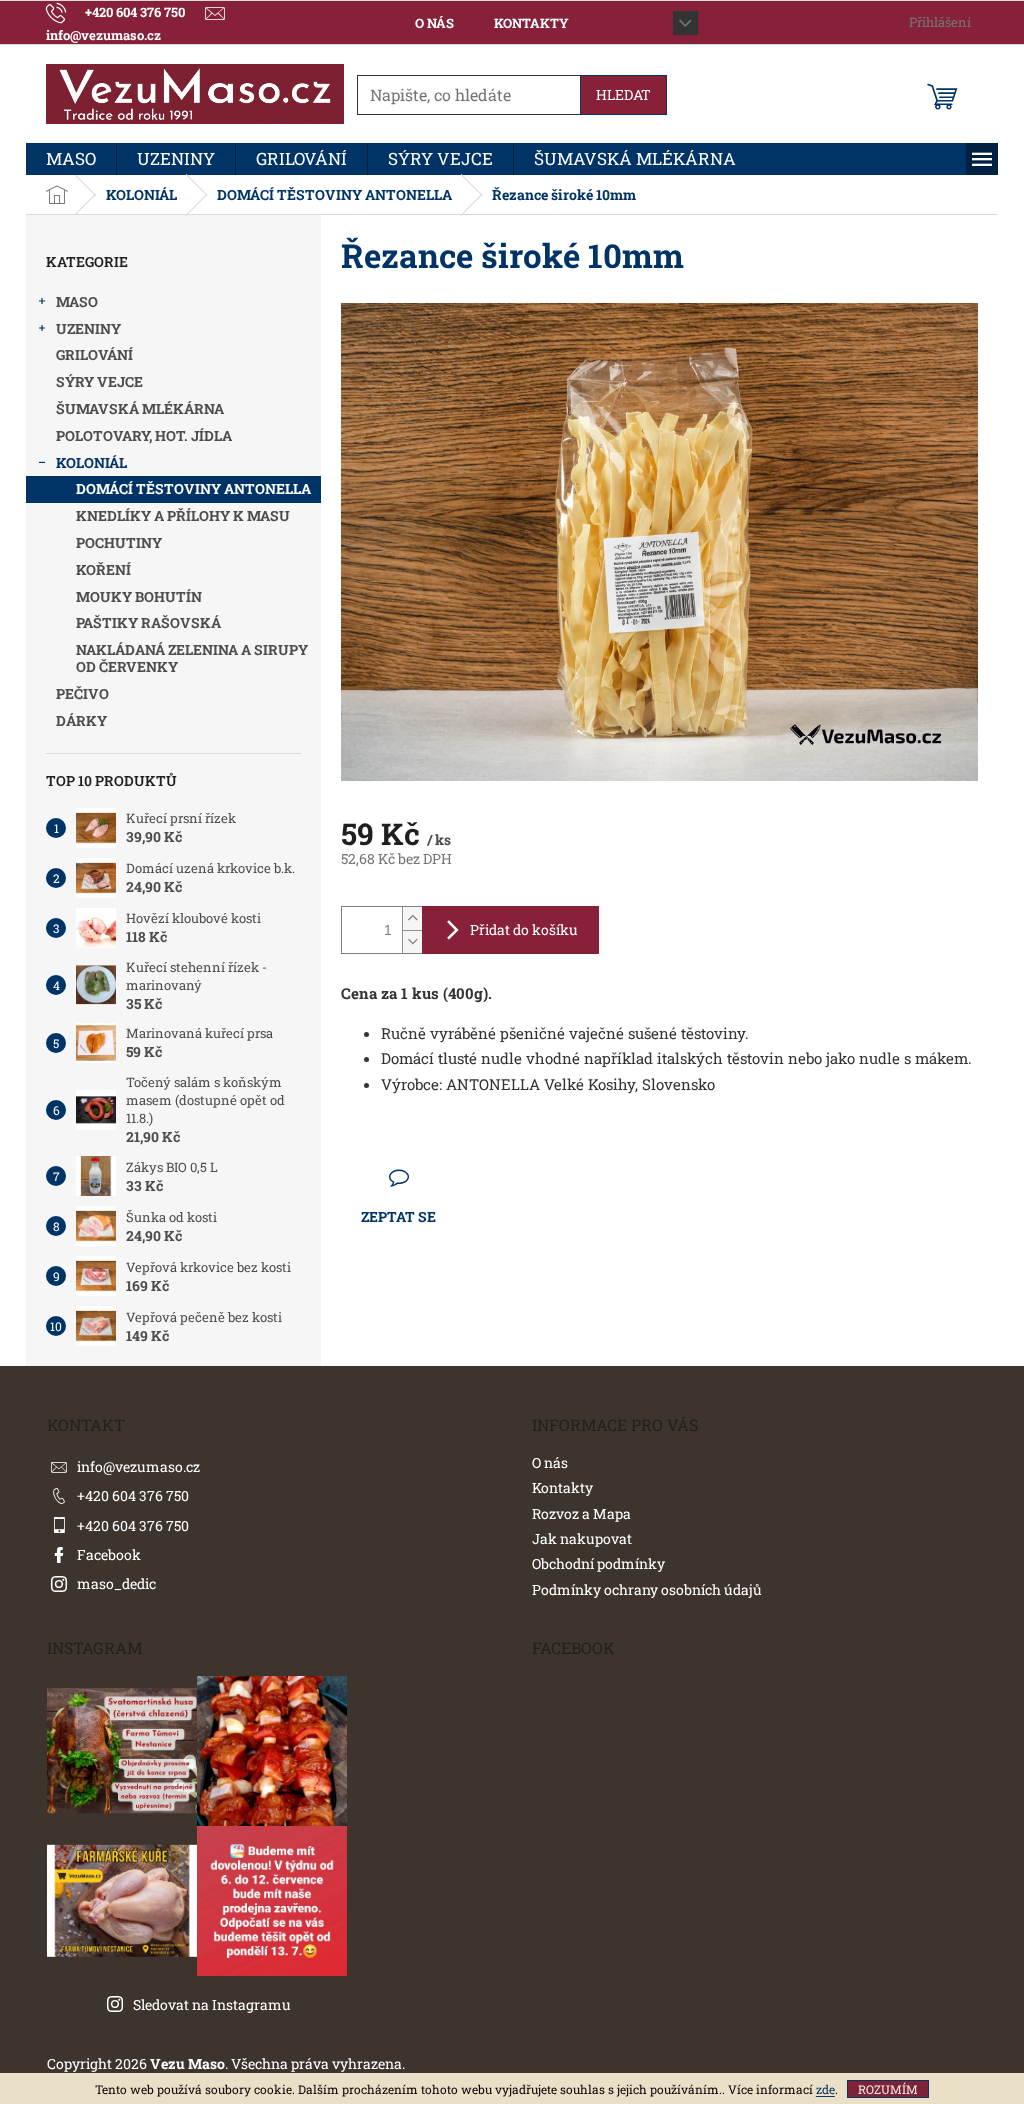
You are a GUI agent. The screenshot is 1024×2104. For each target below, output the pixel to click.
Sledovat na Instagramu (212, 2004)
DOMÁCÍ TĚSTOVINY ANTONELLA (193, 488)
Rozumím (888, 2089)
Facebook (109, 1554)
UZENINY (88, 328)
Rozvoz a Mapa (581, 1513)
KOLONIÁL (91, 462)
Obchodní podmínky (598, 1563)
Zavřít (451, 1177)
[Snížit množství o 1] (412, 941)
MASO (77, 301)
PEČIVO (82, 693)
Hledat (623, 94)
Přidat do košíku (524, 929)
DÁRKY (81, 720)
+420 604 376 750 (133, 1495)
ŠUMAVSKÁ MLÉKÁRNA (140, 408)
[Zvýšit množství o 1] (412, 918)
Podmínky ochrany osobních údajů (647, 1589)
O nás (434, 23)
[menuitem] (71, 159)
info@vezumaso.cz (138, 1466)
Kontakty (531, 23)
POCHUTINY (119, 542)
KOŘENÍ (103, 569)
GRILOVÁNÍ (94, 354)
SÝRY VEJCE (99, 381)
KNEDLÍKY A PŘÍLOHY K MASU (183, 515)
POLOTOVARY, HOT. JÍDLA (144, 435)
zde (825, 2089)
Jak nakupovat (582, 1538)
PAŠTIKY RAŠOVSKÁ (148, 622)
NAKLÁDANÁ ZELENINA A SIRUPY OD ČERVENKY (192, 658)
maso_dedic (116, 1583)
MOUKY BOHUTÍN (139, 596)
